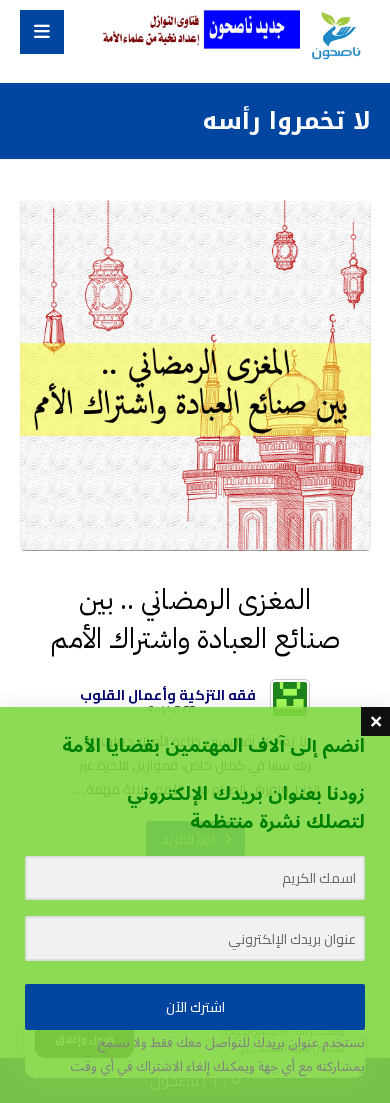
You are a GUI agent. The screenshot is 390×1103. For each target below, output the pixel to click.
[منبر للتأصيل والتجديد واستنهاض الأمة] (335, 36)
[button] (42, 32)
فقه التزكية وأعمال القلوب (168, 695)
